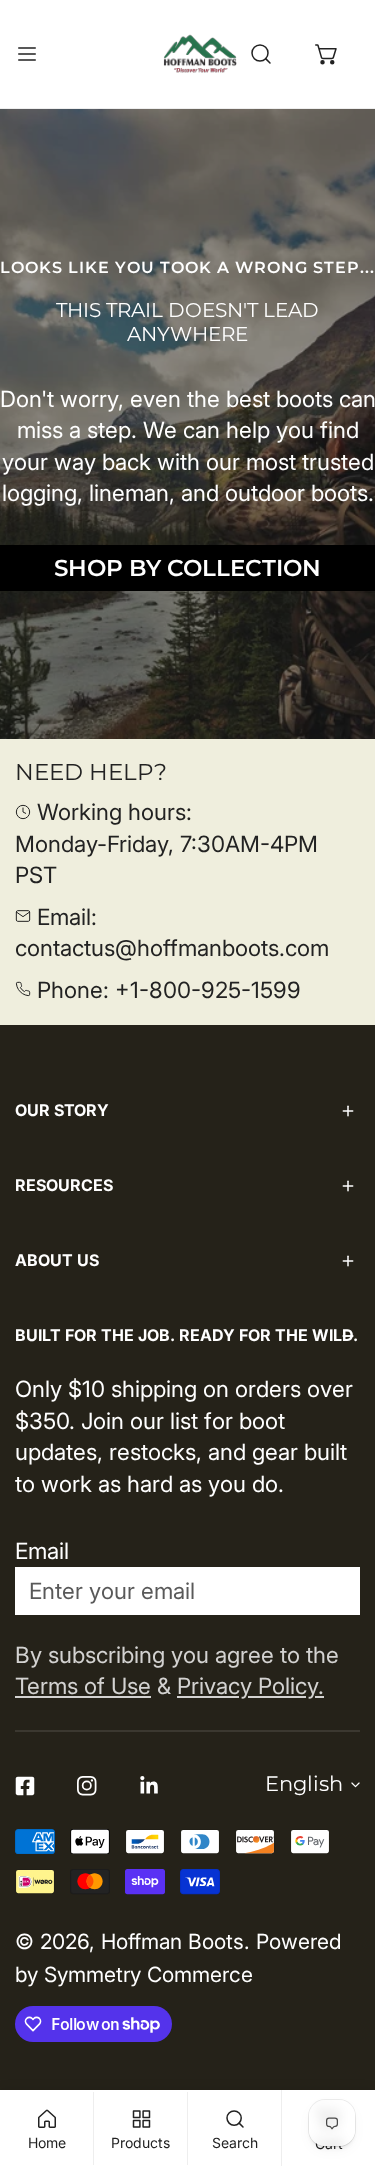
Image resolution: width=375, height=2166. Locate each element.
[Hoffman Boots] (200, 54)
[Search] (261, 54)
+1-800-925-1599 (208, 989)
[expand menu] (27, 54)
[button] (327, 54)
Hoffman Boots (172, 1941)
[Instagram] (87, 1786)
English (304, 1783)
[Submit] (326, 1590)
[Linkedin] (149, 1786)
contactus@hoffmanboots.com (172, 947)
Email (42, 1550)
